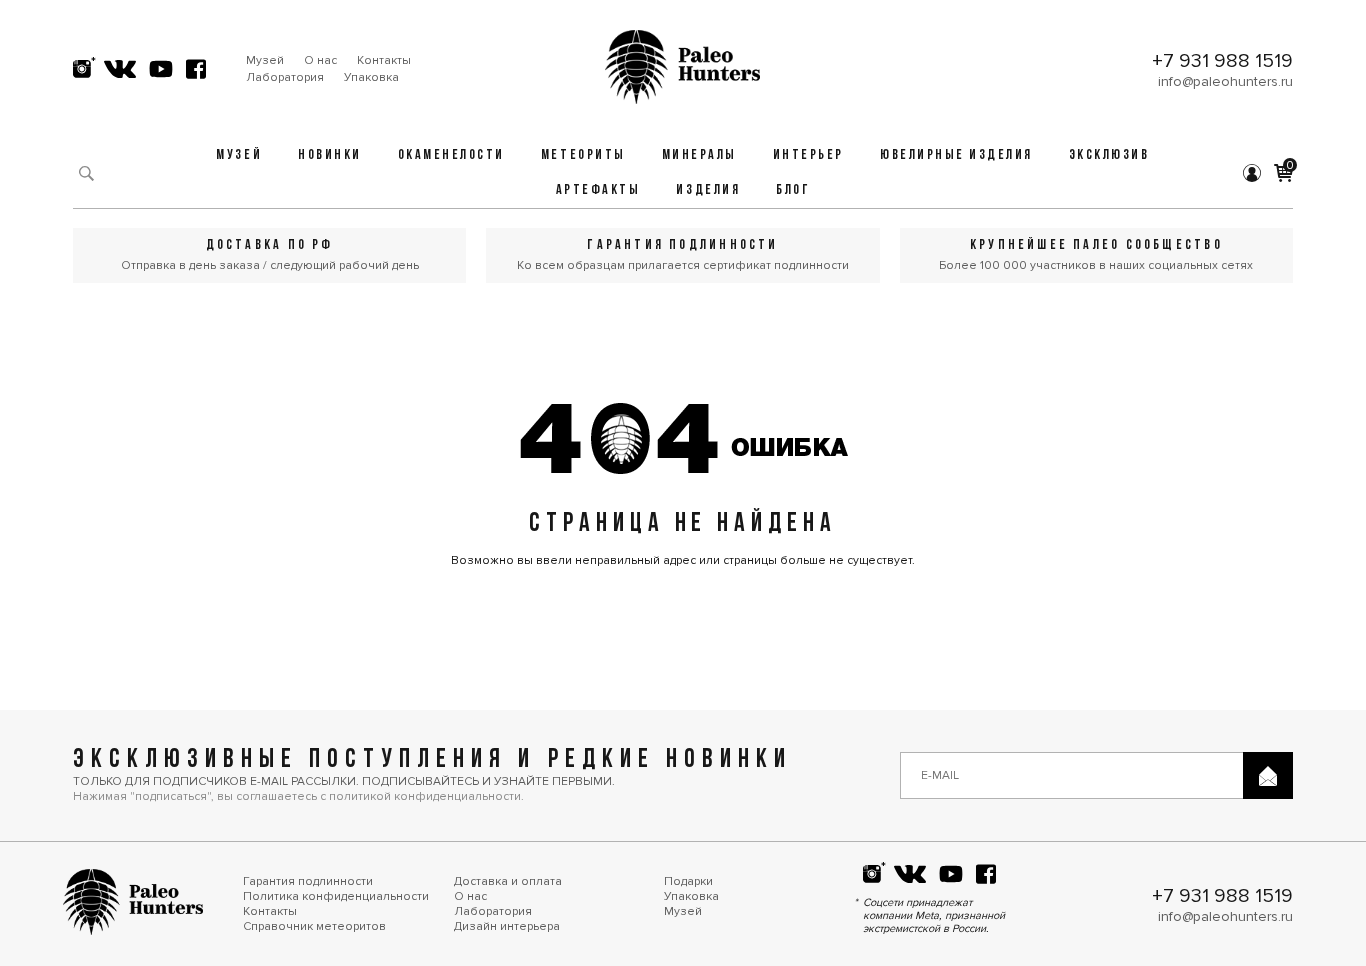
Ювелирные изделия (956, 155)
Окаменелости (451, 155)
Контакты (384, 60)
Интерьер (808, 155)
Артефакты (598, 190)
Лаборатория (285, 77)
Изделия (708, 190)
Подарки (688, 881)
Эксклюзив (1109, 155)
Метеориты (583, 155)
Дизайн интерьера (507, 926)
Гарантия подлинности (308, 881)
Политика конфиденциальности (336, 896)
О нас (320, 60)
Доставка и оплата (508, 881)
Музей (265, 60)
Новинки (330, 155)
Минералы (699, 155)
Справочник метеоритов (314, 926)
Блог (793, 190)
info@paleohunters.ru (1225, 81)
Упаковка (371, 77)
